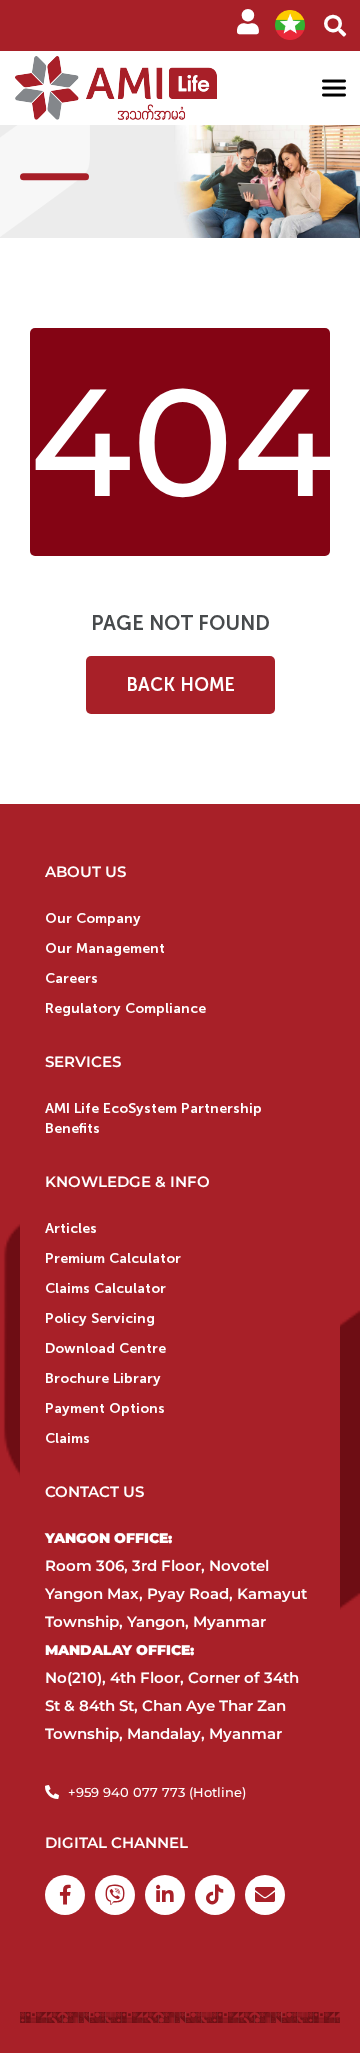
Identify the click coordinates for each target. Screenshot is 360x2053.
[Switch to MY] (290, 25)
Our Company (93, 918)
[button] (335, 26)
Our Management (105, 948)
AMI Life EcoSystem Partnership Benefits (153, 1118)
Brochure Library (103, 1378)
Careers (71, 978)
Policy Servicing (100, 1318)
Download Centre (105, 1348)
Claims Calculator (105, 1288)
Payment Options (105, 1408)
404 (182, 441)
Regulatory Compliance (125, 1008)
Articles (71, 1228)
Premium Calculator (113, 1258)
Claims (67, 1438)
